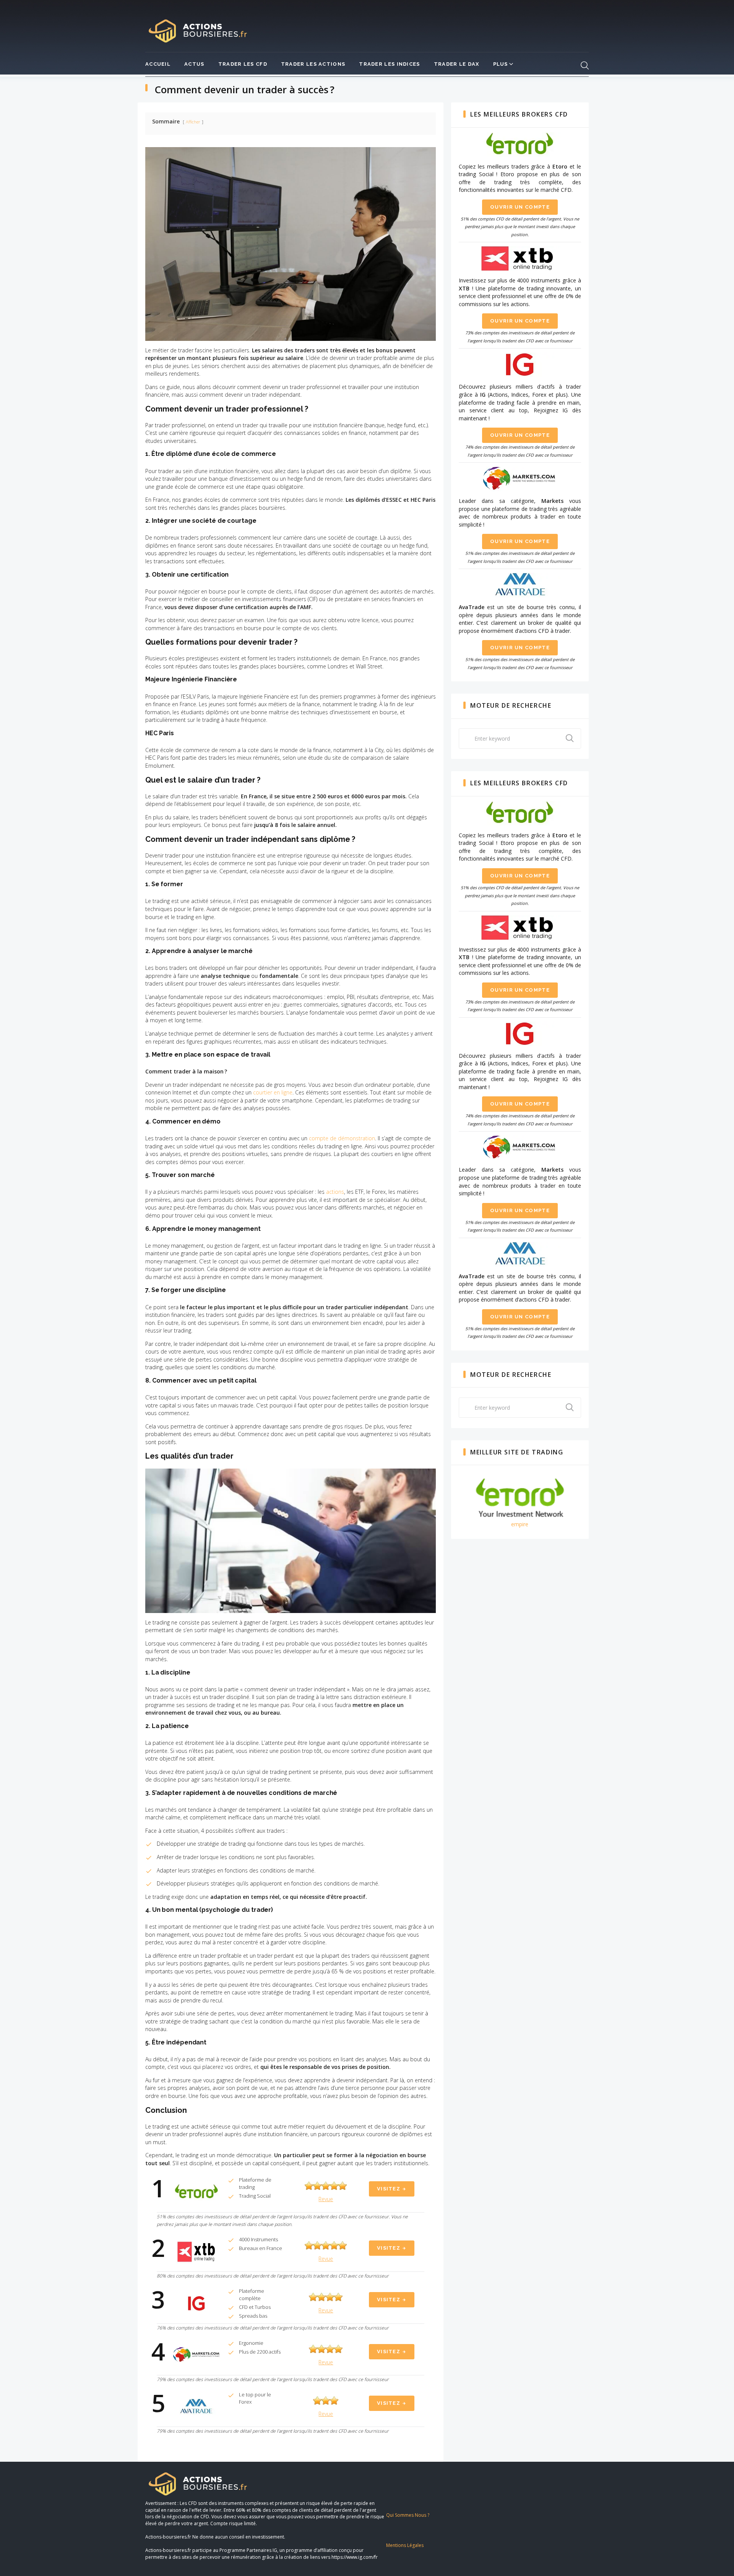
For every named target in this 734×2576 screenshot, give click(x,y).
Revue (326, 2199)
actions (335, 1192)
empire (520, 1524)
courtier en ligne (273, 1092)
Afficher (193, 122)
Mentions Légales (405, 2545)
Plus (501, 64)
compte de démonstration (342, 1138)
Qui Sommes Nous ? (408, 2515)
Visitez (389, 2189)
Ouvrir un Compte (520, 207)
